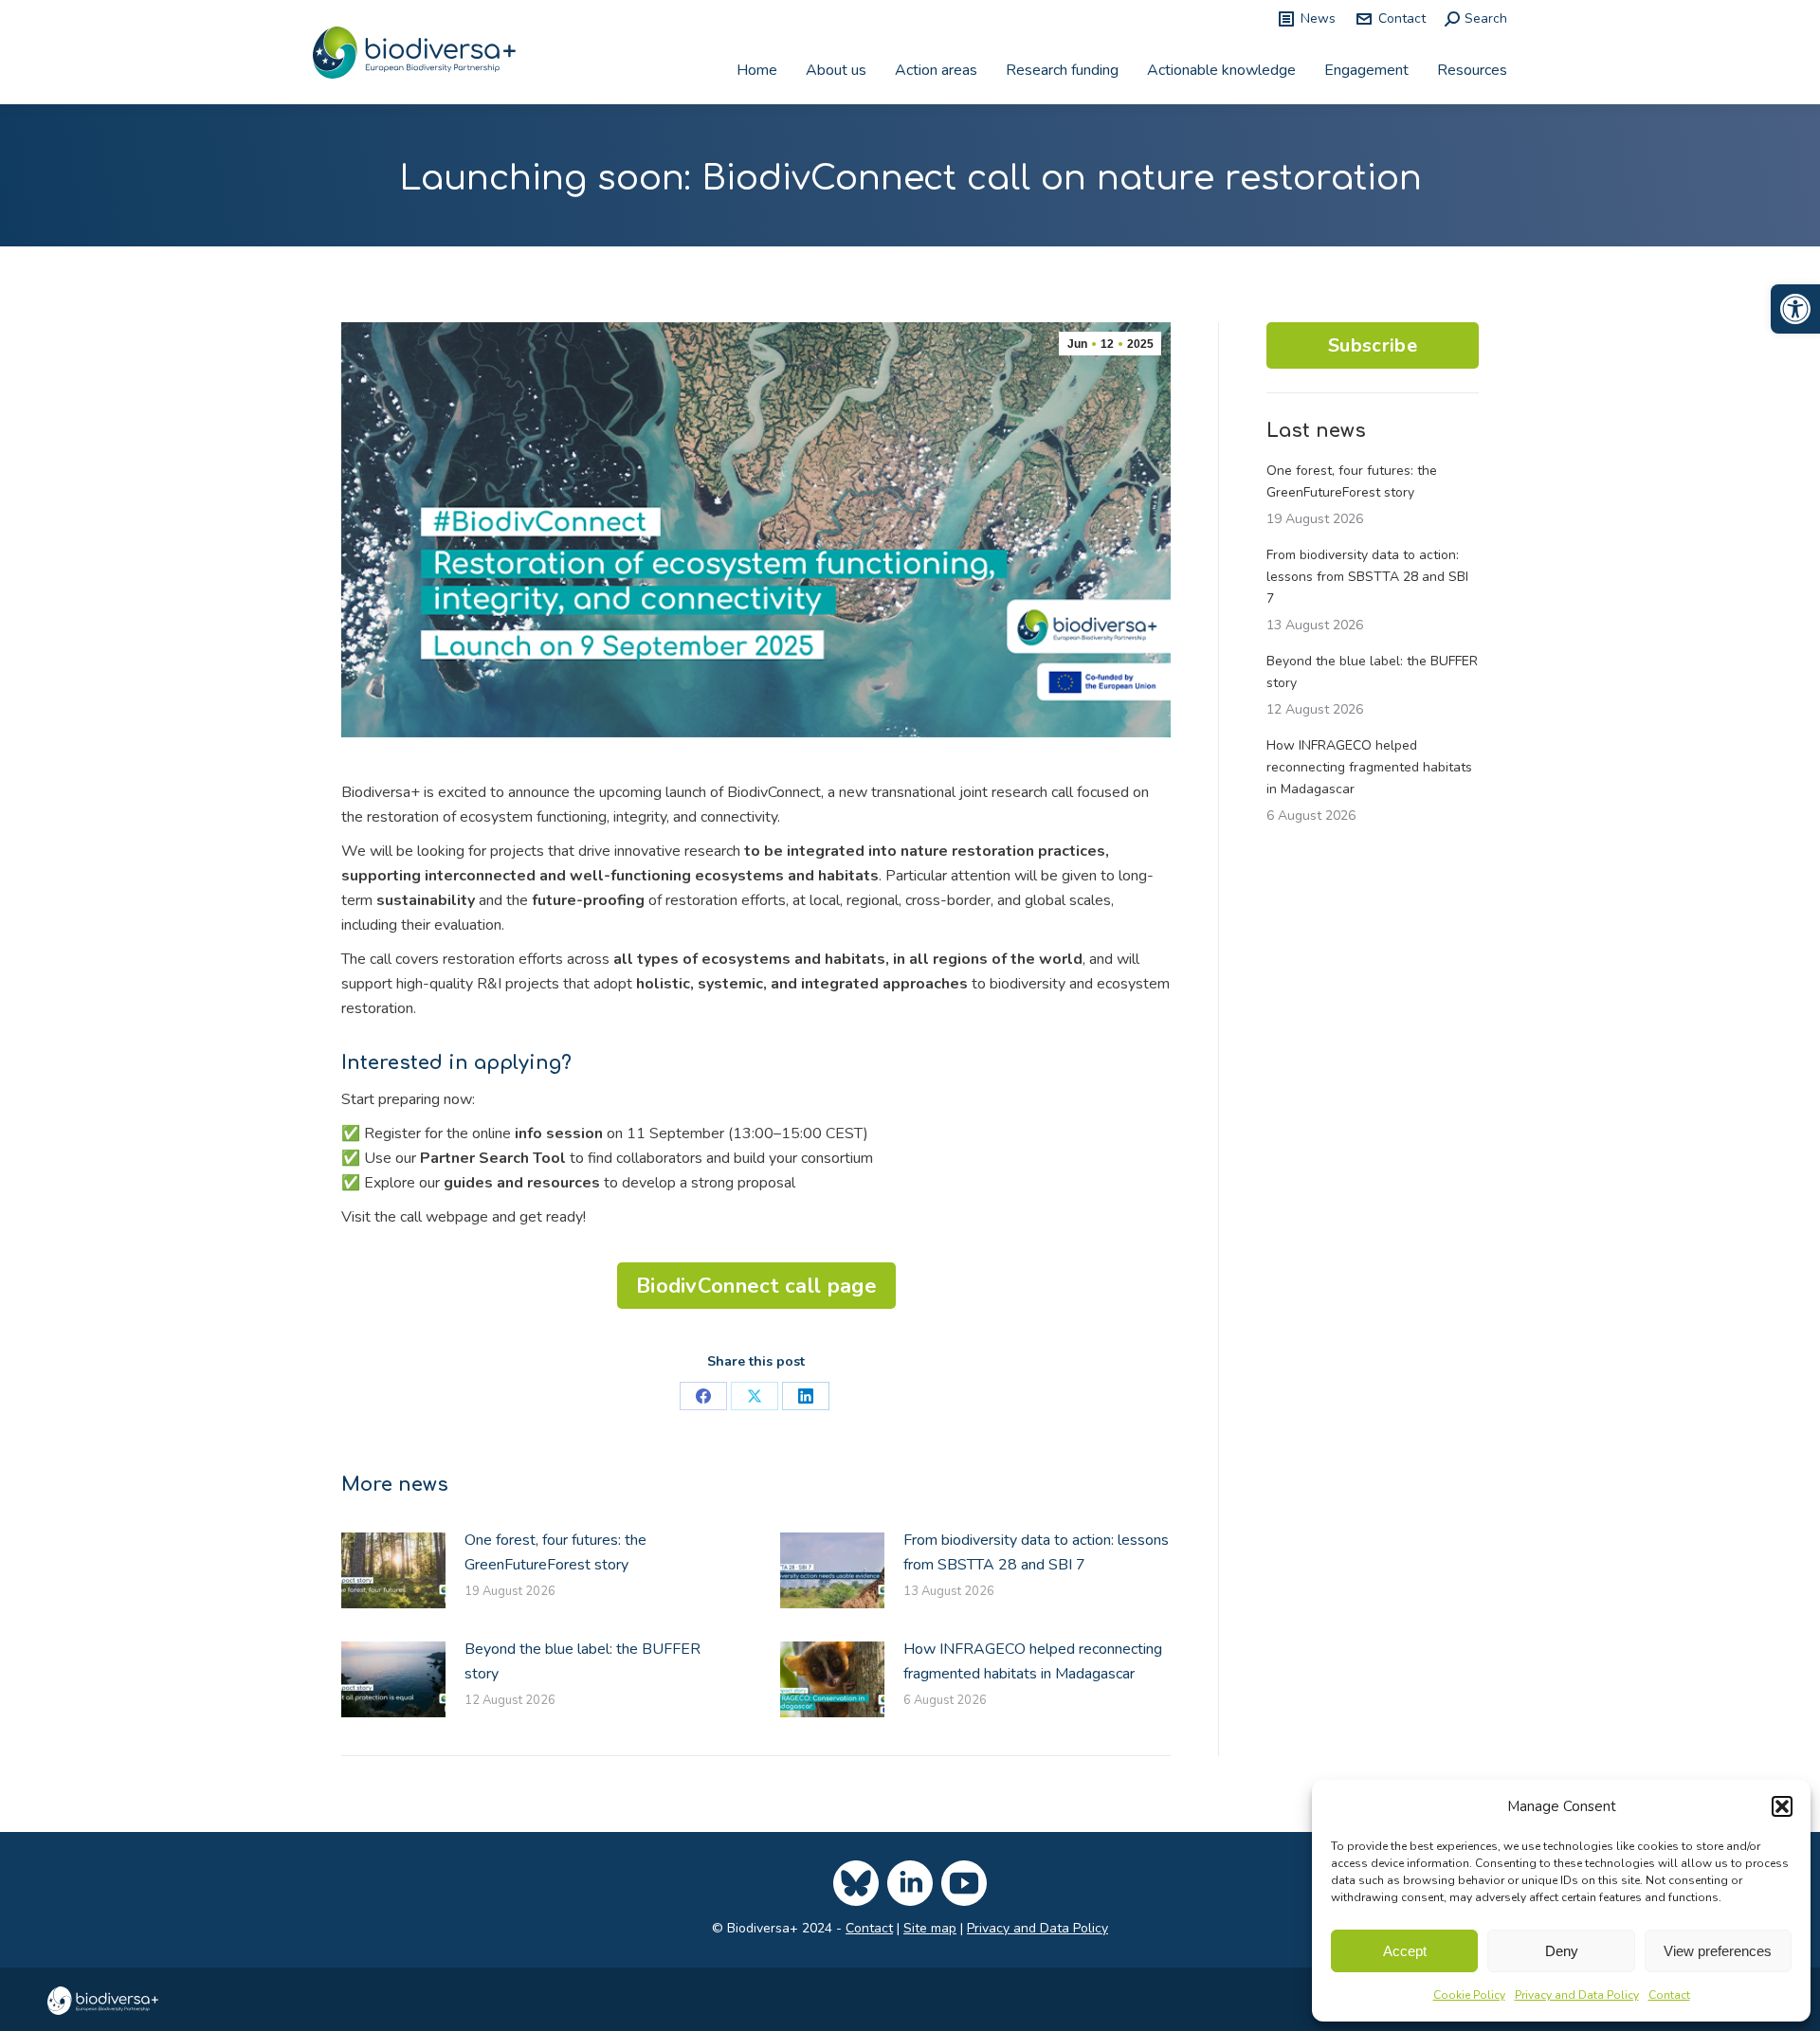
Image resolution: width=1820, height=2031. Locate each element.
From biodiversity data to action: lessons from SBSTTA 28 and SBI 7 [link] (1036, 1552)
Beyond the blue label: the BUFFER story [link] (582, 1661)
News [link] (1318, 18)
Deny (1562, 1951)
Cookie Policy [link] (1469, 1995)
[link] (1795, 309)
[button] (1782, 1806)
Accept (1405, 1951)
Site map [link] (930, 1928)
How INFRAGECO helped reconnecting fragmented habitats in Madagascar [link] (1033, 1661)
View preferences (1718, 1951)
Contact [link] (1669, 1995)
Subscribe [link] (1373, 345)
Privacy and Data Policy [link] (1577, 1995)
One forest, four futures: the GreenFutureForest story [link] (555, 1552)
